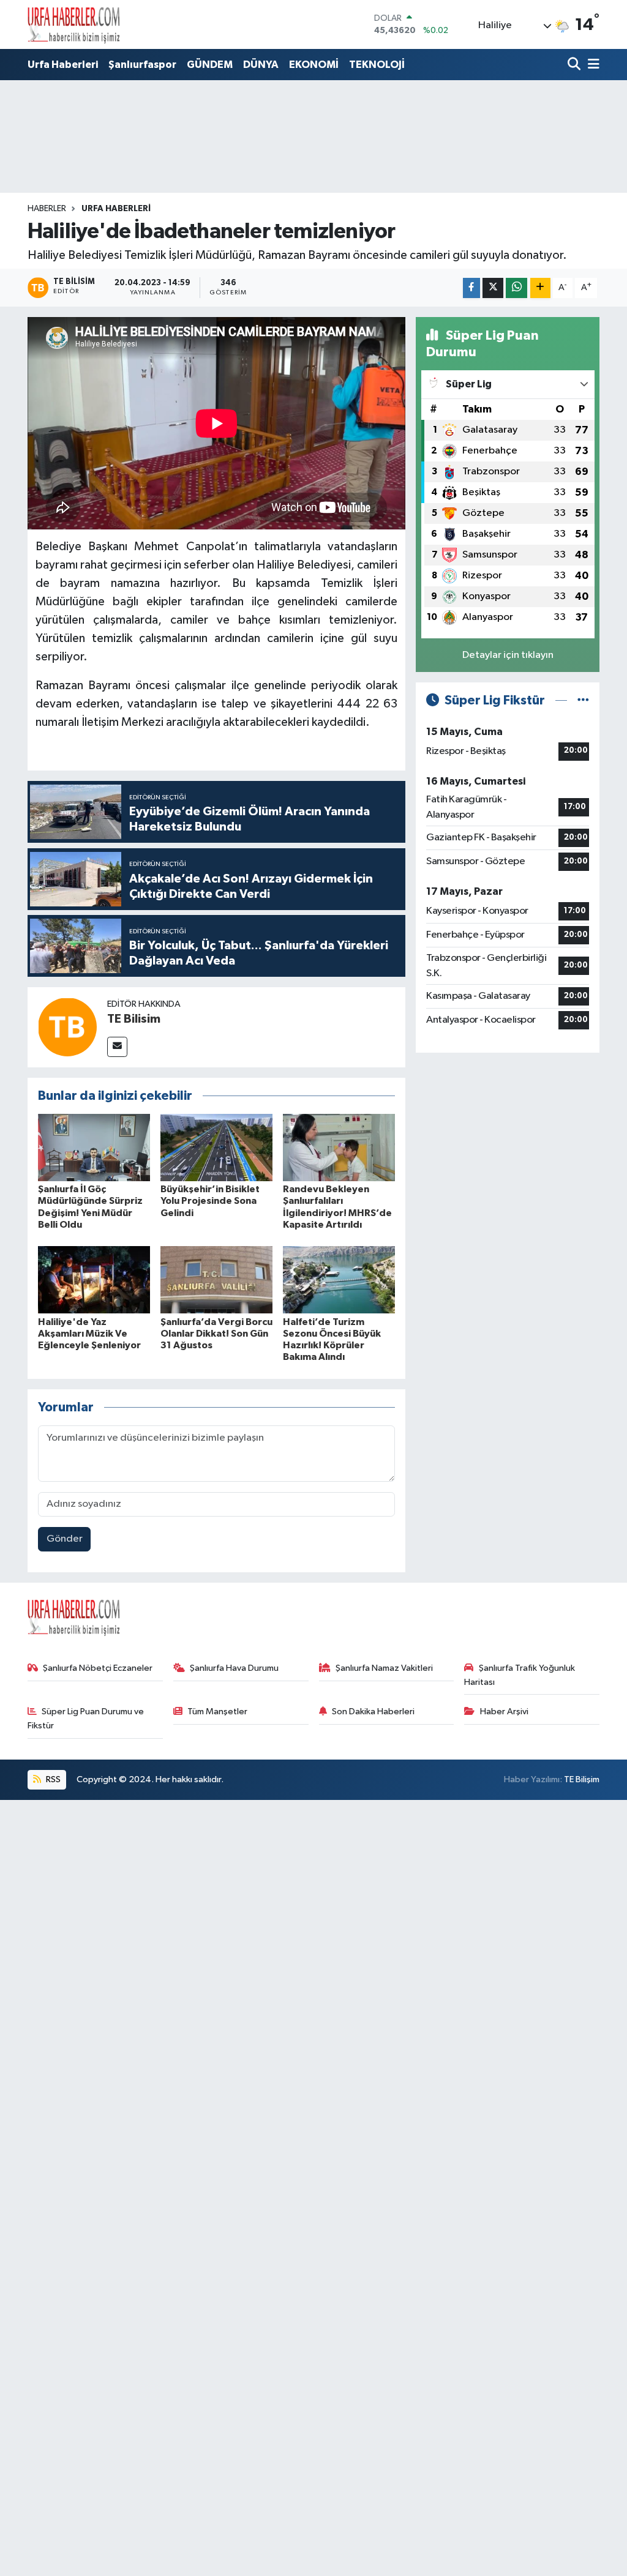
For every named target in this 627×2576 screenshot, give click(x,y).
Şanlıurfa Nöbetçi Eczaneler (98, 1668)
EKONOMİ (314, 65)
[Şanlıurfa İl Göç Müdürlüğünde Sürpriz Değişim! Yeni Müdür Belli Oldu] (94, 1147)
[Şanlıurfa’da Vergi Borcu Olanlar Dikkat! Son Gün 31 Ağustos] (216, 1279)
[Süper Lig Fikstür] (583, 700)
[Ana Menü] (591, 65)
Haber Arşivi (504, 1712)
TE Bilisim (134, 1019)
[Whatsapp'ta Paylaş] (516, 288)
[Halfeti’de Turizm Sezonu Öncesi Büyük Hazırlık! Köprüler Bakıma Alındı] (339, 1279)
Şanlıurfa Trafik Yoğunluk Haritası (520, 1675)
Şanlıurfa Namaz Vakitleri (384, 1668)
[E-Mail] (117, 1047)
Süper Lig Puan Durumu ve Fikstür (86, 1718)
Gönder (65, 1539)
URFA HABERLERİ (116, 209)
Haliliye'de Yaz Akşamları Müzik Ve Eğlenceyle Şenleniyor (89, 1334)
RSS (52, 1779)
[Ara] (575, 65)
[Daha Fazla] (540, 288)
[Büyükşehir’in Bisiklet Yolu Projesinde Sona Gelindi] (216, 1147)
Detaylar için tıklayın (508, 655)
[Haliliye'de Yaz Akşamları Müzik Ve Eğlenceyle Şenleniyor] (94, 1279)
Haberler (47, 209)
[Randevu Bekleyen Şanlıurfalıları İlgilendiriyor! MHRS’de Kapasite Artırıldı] (339, 1147)
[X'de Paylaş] (493, 288)
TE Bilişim (582, 1779)
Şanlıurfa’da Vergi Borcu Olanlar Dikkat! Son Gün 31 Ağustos (216, 1334)
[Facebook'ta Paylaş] (471, 288)
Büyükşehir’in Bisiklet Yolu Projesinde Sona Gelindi (210, 1201)
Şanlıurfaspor (142, 65)
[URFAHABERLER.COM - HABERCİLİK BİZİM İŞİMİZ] (73, 24)
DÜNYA (261, 65)
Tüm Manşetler (217, 1712)
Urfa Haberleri (63, 65)
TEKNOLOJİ (377, 65)
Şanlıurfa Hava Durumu (234, 1668)
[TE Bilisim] (67, 1027)
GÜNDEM (210, 65)
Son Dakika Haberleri (373, 1712)
